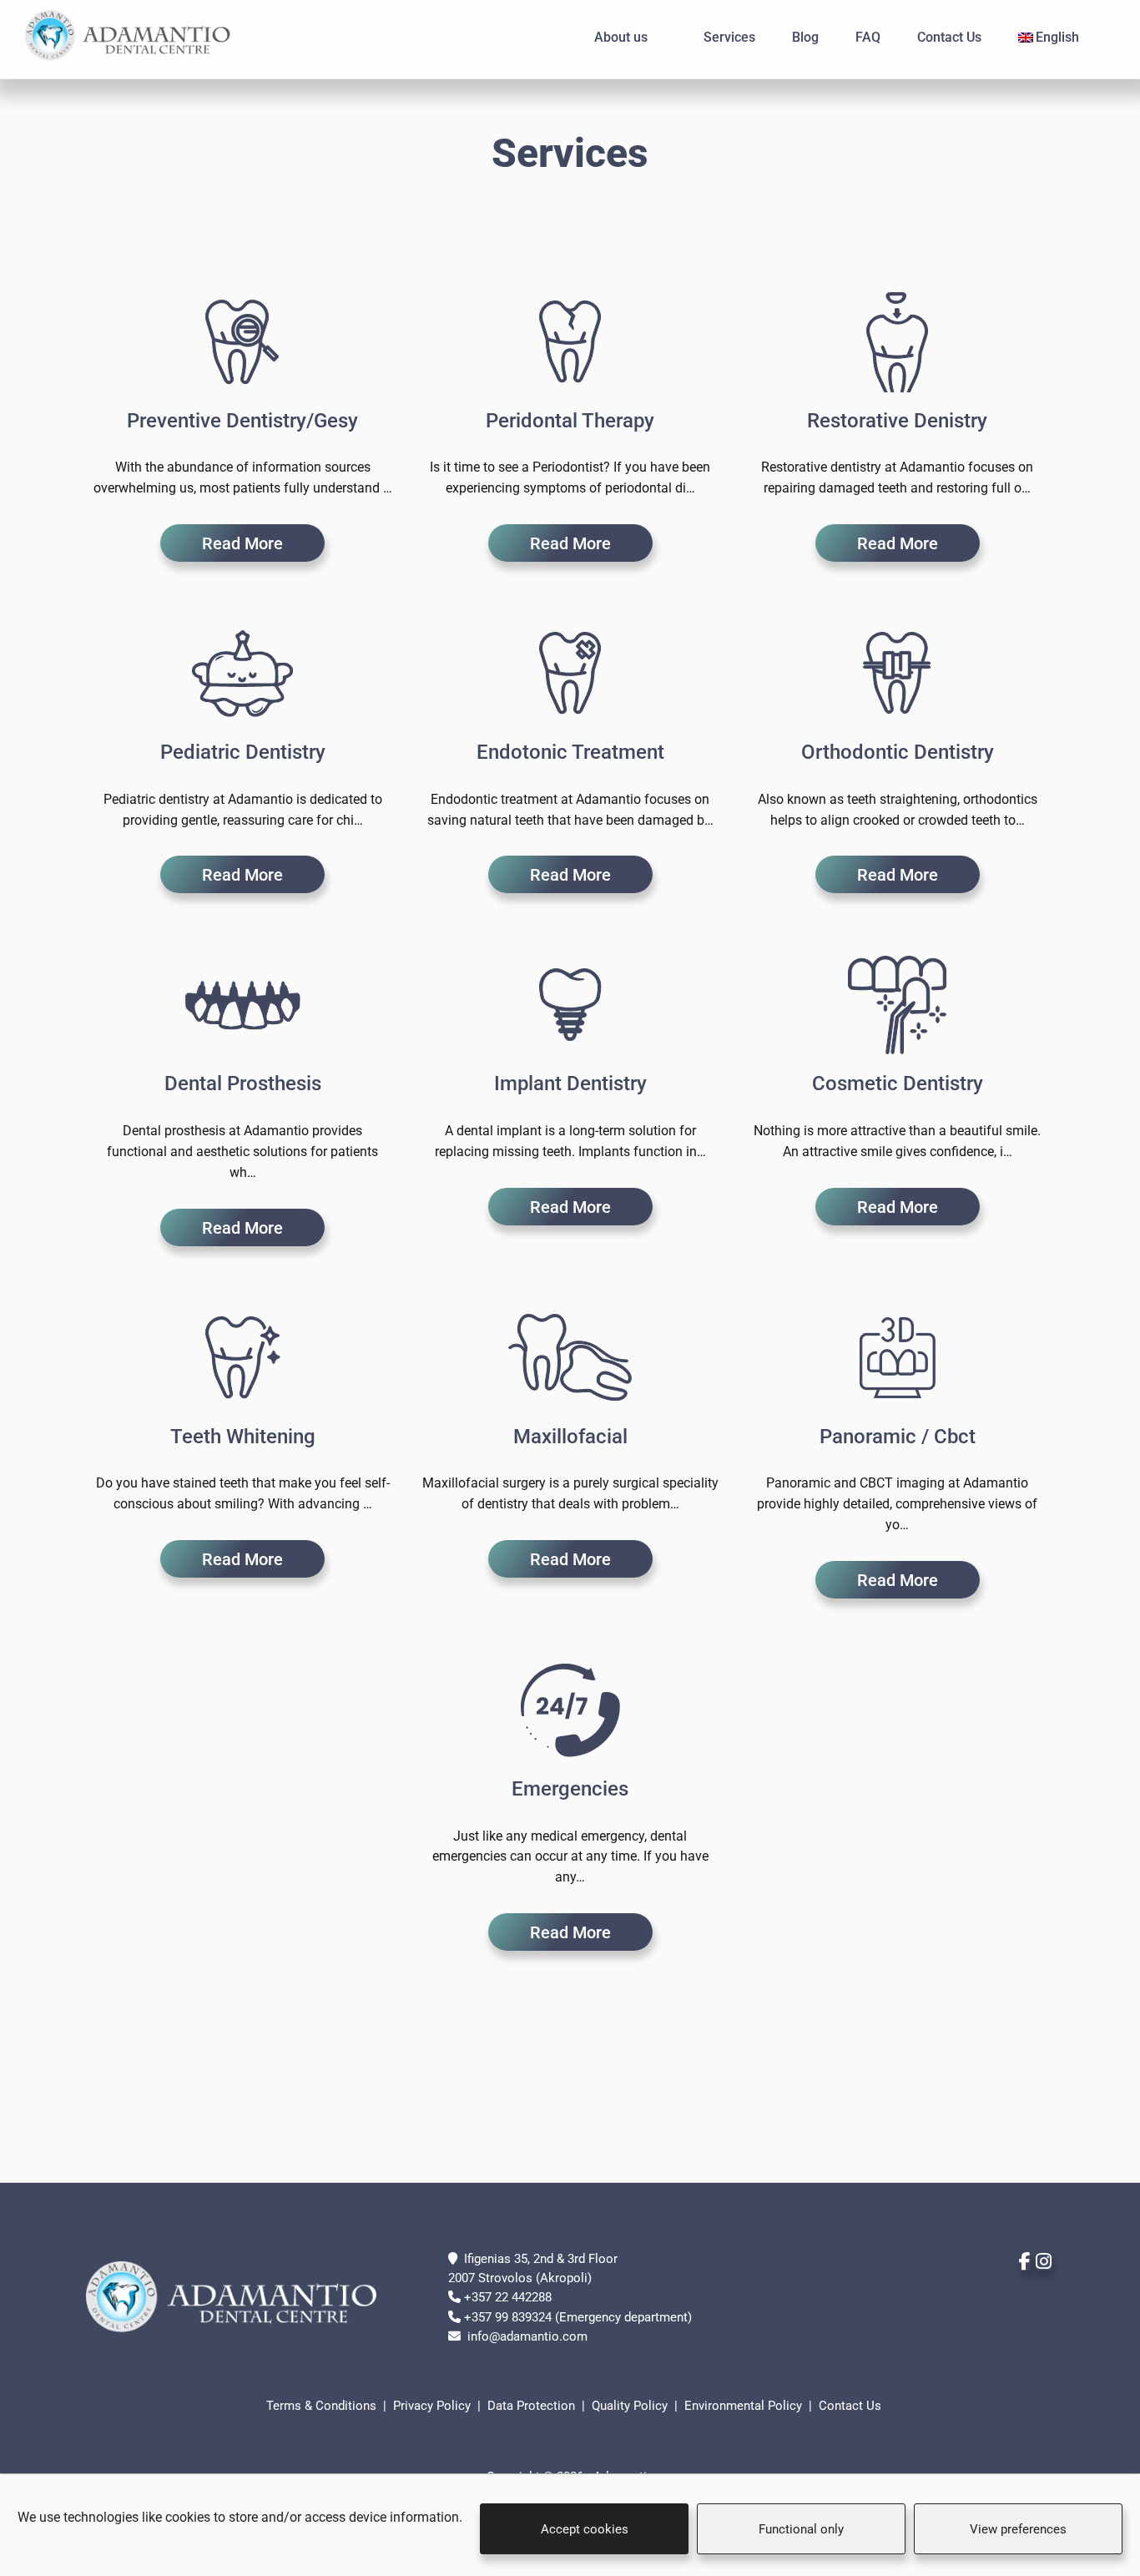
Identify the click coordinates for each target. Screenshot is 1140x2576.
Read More (242, 543)
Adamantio (138, 36)
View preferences (1018, 2529)
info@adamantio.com (527, 2336)
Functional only (801, 2529)
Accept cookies (585, 2529)
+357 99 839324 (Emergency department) (578, 2317)
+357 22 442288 (508, 2297)
